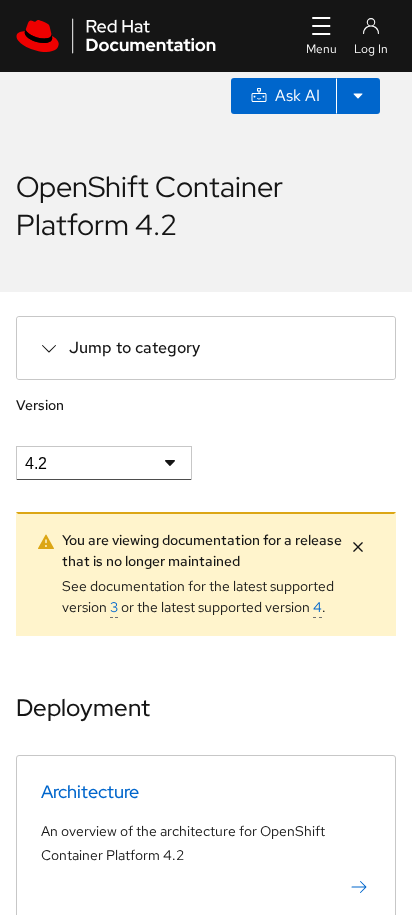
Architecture (90, 791)
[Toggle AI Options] (358, 96)
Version (40, 405)
